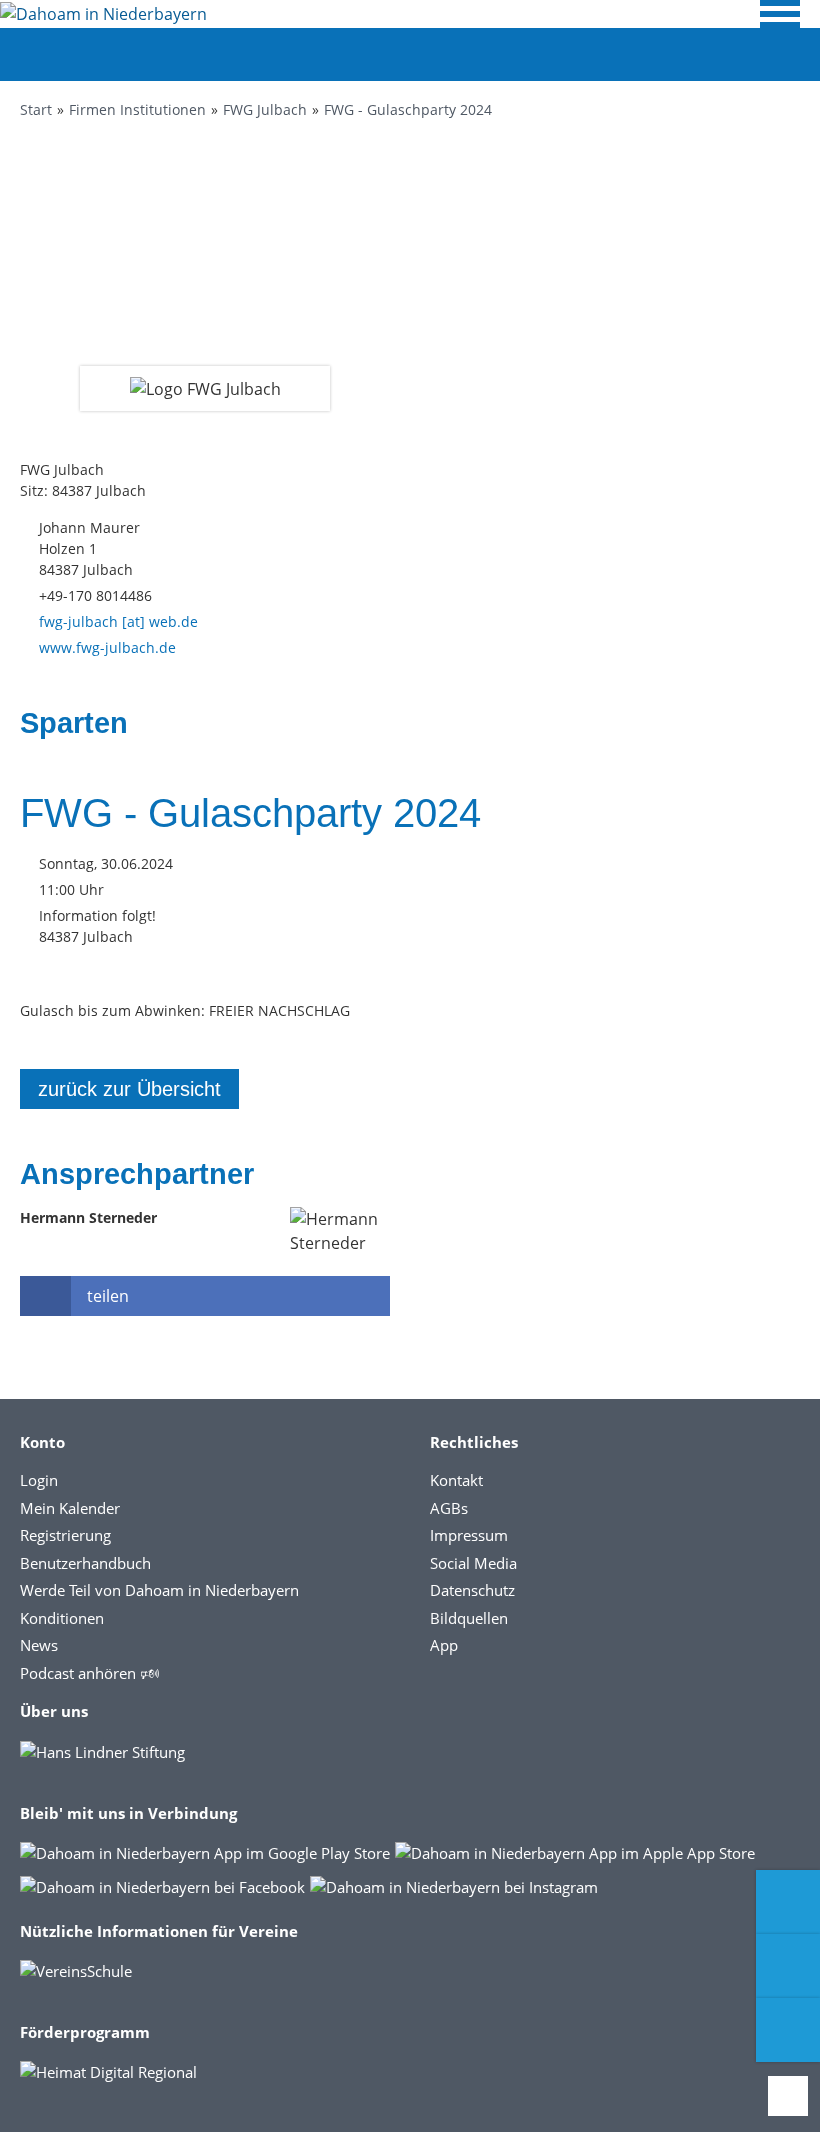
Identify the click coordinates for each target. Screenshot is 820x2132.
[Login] (788, 1966)
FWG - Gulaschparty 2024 (408, 109)
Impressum (469, 1535)
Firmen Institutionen (137, 109)
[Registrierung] (788, 1902)
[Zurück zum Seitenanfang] (788, 2096)
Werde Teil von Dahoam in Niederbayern (159, 1590)
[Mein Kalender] (788, 2030)
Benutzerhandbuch (85, 1563)
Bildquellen (469, 1618)
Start (36, 109)
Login (39, 1480)
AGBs (449, 1508)
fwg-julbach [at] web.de (118, 621)
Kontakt (456, 1480)
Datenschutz (472, 1590)
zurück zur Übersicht (129, 1089)
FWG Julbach (265, 109)
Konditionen (62, 1618)
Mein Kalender (70, 1508)
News (39, 1645)
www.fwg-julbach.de (107, 647)
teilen (108, 1296)
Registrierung (65, 1535)
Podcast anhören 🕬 (89, 1673)
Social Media (473, 1563)
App (444, 1645)
